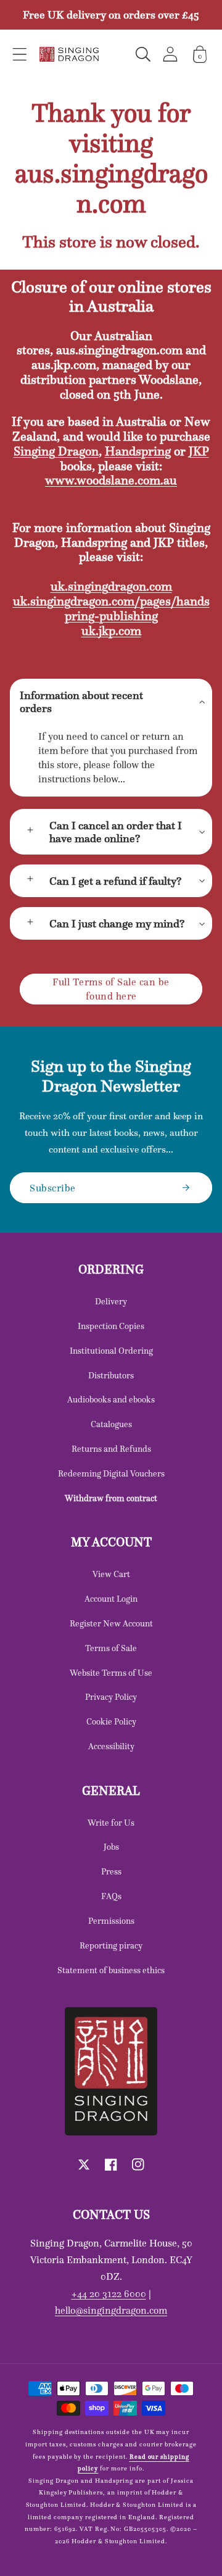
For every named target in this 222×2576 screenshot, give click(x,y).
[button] (20, 54)
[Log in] (170, 54)
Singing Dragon (56, 451)
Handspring (138, 451)
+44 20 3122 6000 (109, 2293)
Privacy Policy (111, 1697)
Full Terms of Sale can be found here (111, 989)
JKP (199, 451)
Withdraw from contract (111, 1498)
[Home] (69, 54)
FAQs (111, 1896)
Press (111, 1871)
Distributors (111, 1375)
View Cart (111, 1574)
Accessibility (111, 1746)
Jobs (111, 1847)
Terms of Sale (111, 1648)
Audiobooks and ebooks (111, 1399)
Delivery (111, 1301)
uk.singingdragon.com (111, 586)
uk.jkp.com (111, 631)
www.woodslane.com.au (111, 480)
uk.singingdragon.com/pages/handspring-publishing (111, 608)
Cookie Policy (111, 1721)
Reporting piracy (111, 1945)
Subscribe (53, 1188)
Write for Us (111, 1823)
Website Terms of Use (111, 1673)
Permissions (111, 1921)
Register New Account (111, 1623)
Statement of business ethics (111, 1970)
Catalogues (111, 1424)
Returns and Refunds (111, 1449)
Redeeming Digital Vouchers (111, 1473)
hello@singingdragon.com (111, 2310)
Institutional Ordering (111, 1351)
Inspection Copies (111, 1326)
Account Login (111, 1599)
